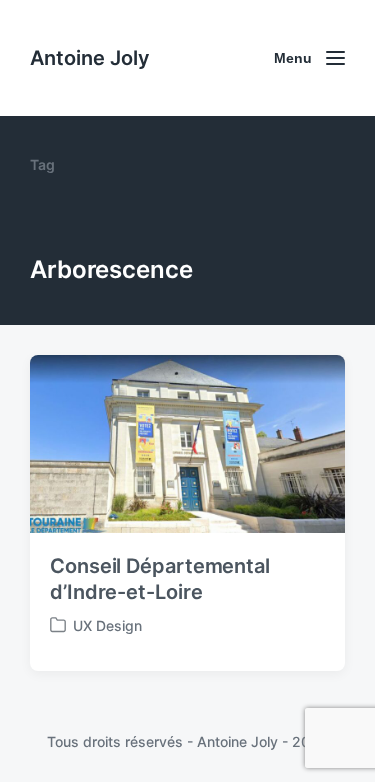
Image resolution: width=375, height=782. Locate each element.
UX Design (107, 625)
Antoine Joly (90, 58)
